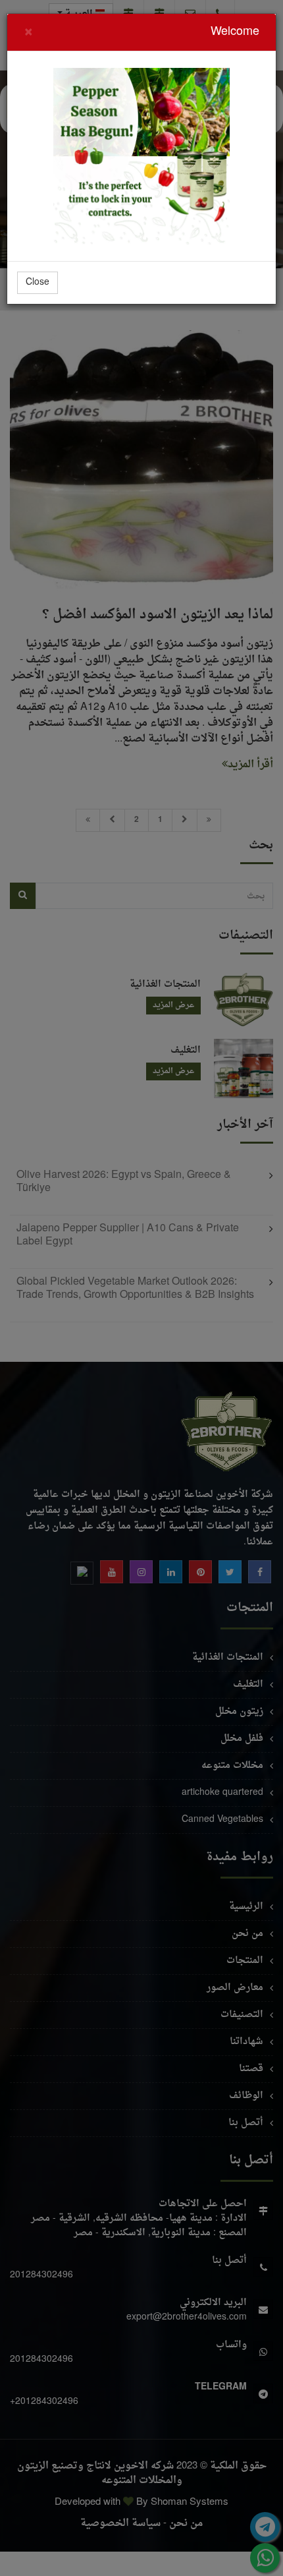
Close (38, 282)
